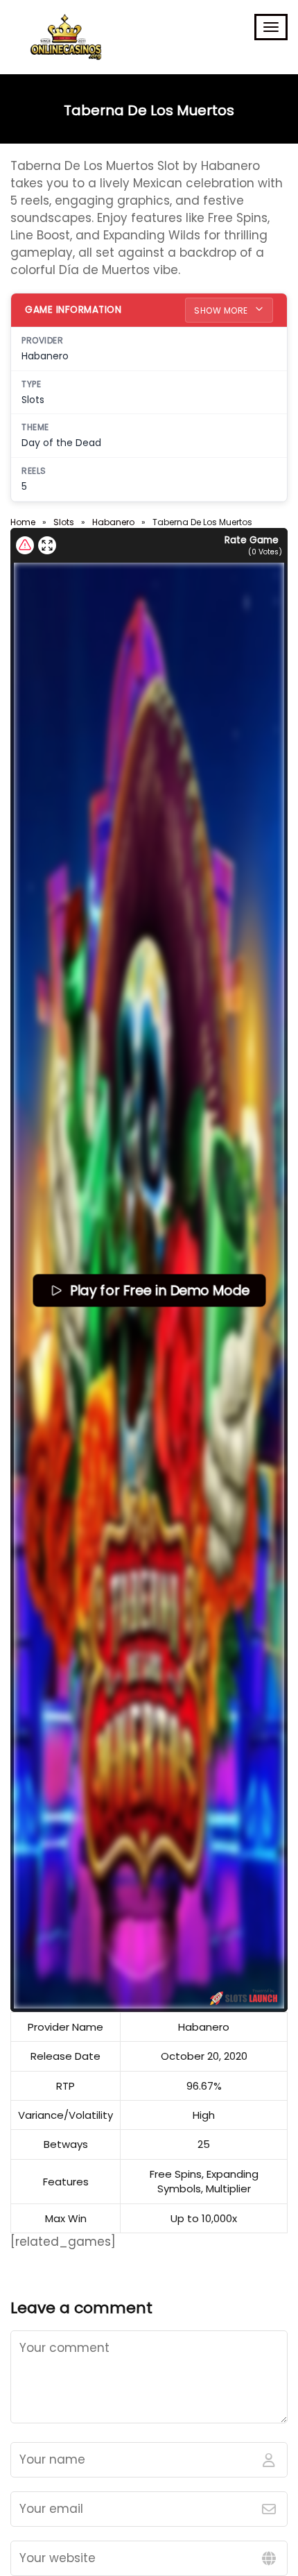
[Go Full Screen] (47, 545)
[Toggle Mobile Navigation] (271, 27)
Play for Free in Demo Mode (159, 1290)
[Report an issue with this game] (25, 545)
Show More (222, 310)
